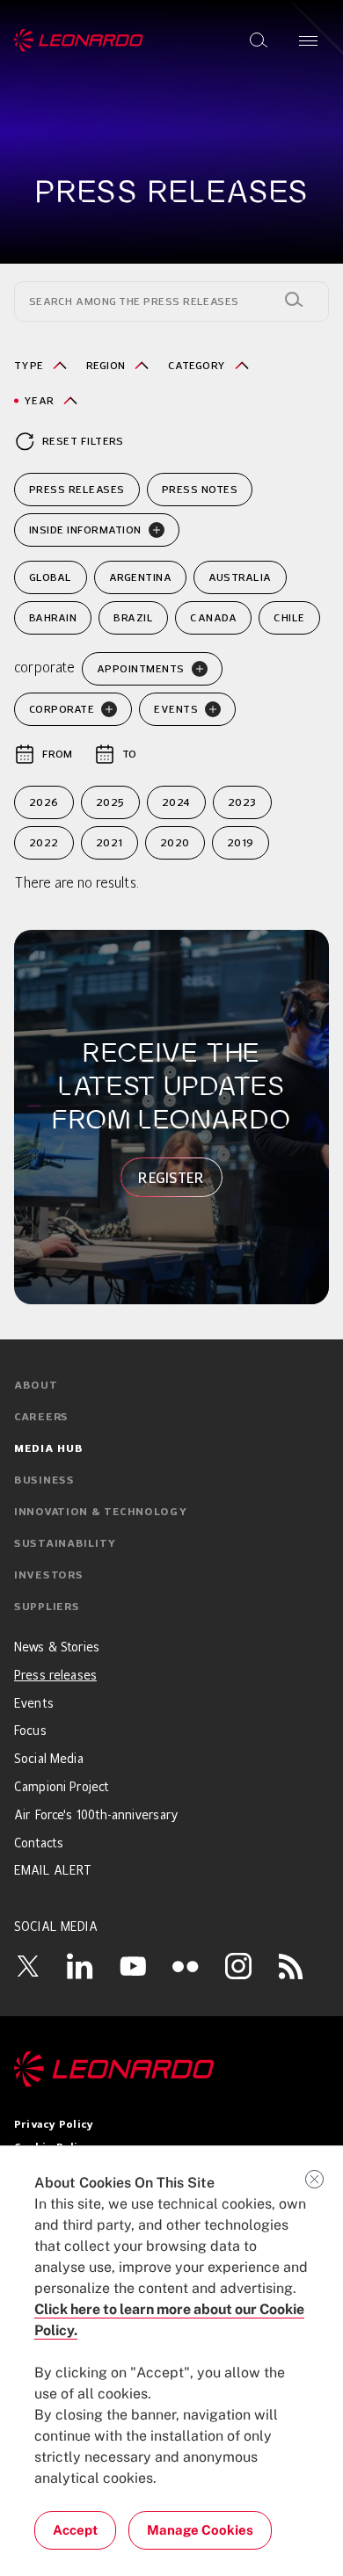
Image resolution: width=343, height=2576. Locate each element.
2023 (242, 802)
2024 (176, 802)
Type (29, 365)
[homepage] (79, 40)
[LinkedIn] (80, 1966)
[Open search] (259, 40)
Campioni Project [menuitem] (62, 1788)
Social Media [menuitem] (49, 1760)
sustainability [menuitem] (65, 1544)
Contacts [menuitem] (39, 1844)
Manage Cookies (200, 2530)
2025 (110, 802)
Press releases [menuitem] (55, 1676)
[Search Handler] (294, 300)
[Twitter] (27, 1966)
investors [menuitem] (48, 1576)
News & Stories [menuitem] (57, 1648)
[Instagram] (238, 1966)
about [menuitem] (36, 1386)
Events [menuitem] (34, 1704)
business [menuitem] (44, 1481)
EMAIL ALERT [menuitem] (53, 1871)
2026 (44, 802)
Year (39, 400)
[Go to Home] (171, 2069)
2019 (241, 842)
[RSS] (291, 1966)
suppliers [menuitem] (47, 1607)
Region (106, 365)
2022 (44, 842)
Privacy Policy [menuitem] (54, 2125)
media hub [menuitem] (48, 1449)
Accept (75, 2530)
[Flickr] (186, 1966)
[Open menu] (308, 40)
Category (197, 365)
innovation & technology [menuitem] (101, 1513)
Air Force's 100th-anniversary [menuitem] (96, 1816)
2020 (175, 842)
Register (171, 1178)
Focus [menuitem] (30, 1731)
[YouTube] (133, 1966)
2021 (109, 842)
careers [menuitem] (41, 1418)
